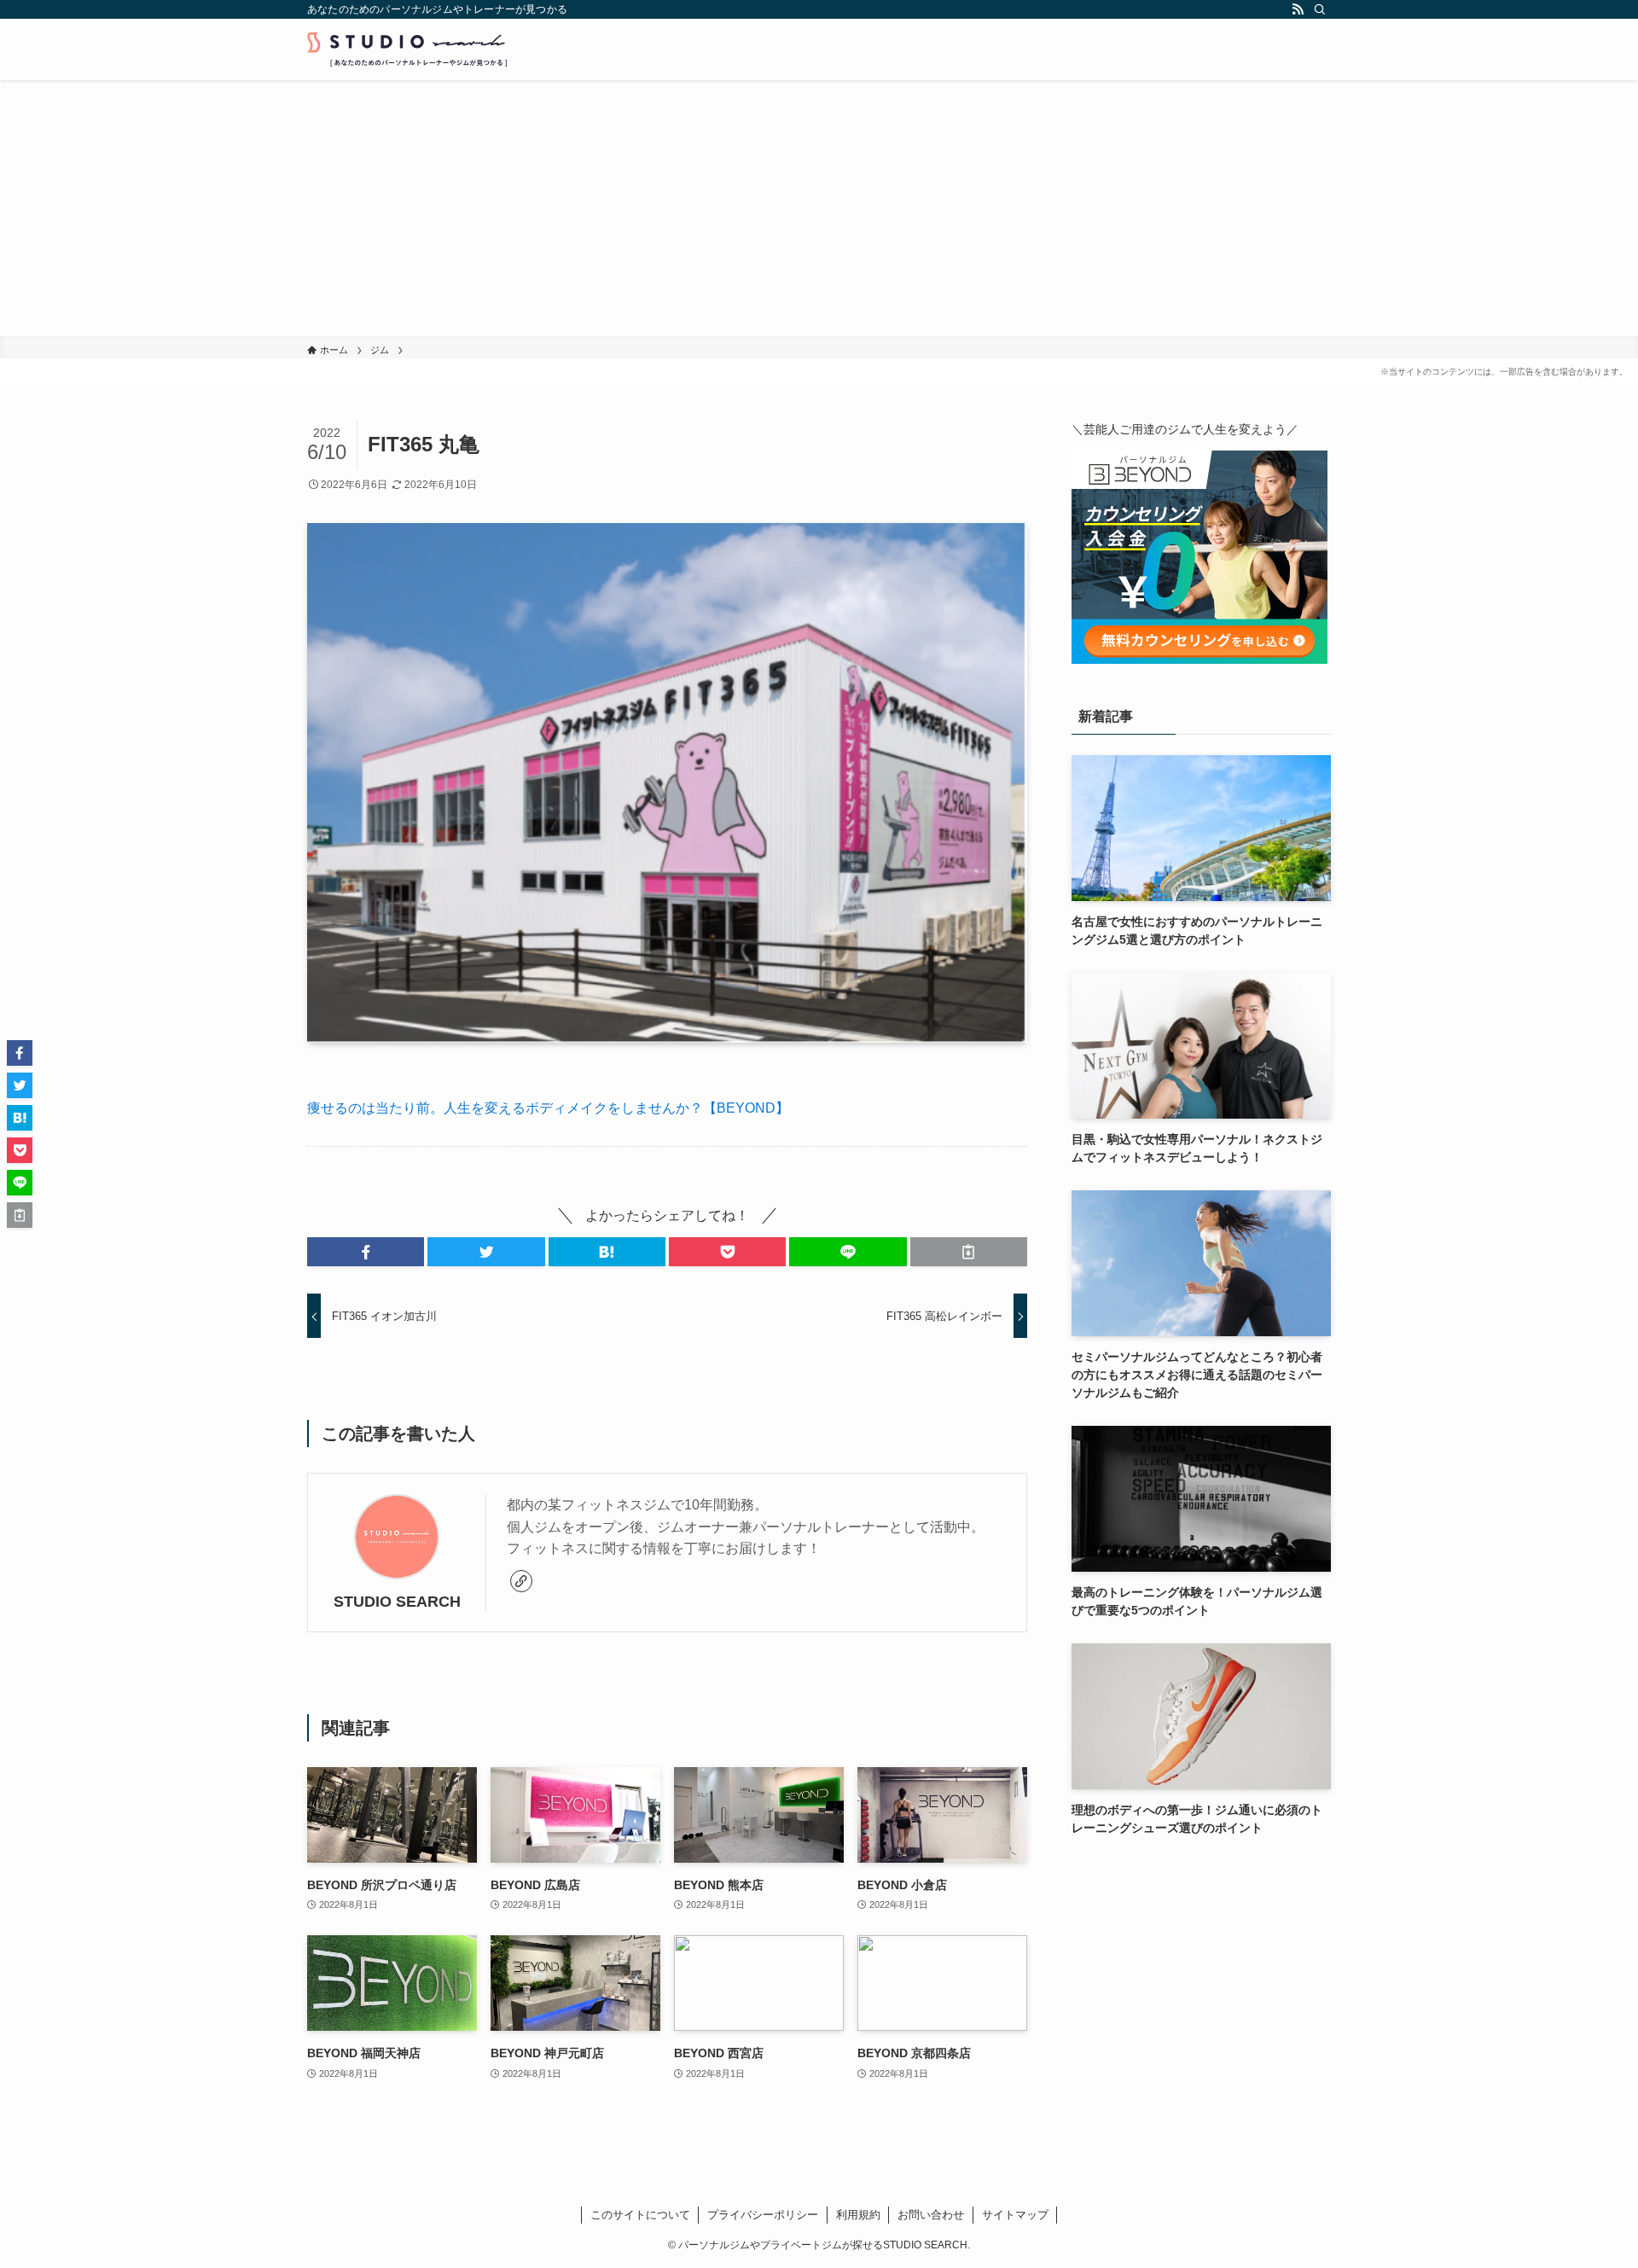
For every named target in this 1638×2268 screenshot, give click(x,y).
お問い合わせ (931, 2215)
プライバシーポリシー (763, 2215)
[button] (366, 1252)
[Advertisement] (819, 208)
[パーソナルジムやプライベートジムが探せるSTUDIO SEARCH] (407, 49)
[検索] (1320, 9)
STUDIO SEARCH (397, 1602)
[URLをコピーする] (969, 1252)
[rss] (1298, 9)
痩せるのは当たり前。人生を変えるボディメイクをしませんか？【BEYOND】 (548, 1108)
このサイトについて (640, 2215)
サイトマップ (1015, 2215)
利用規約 (858, 2215)
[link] (521, 1581)
